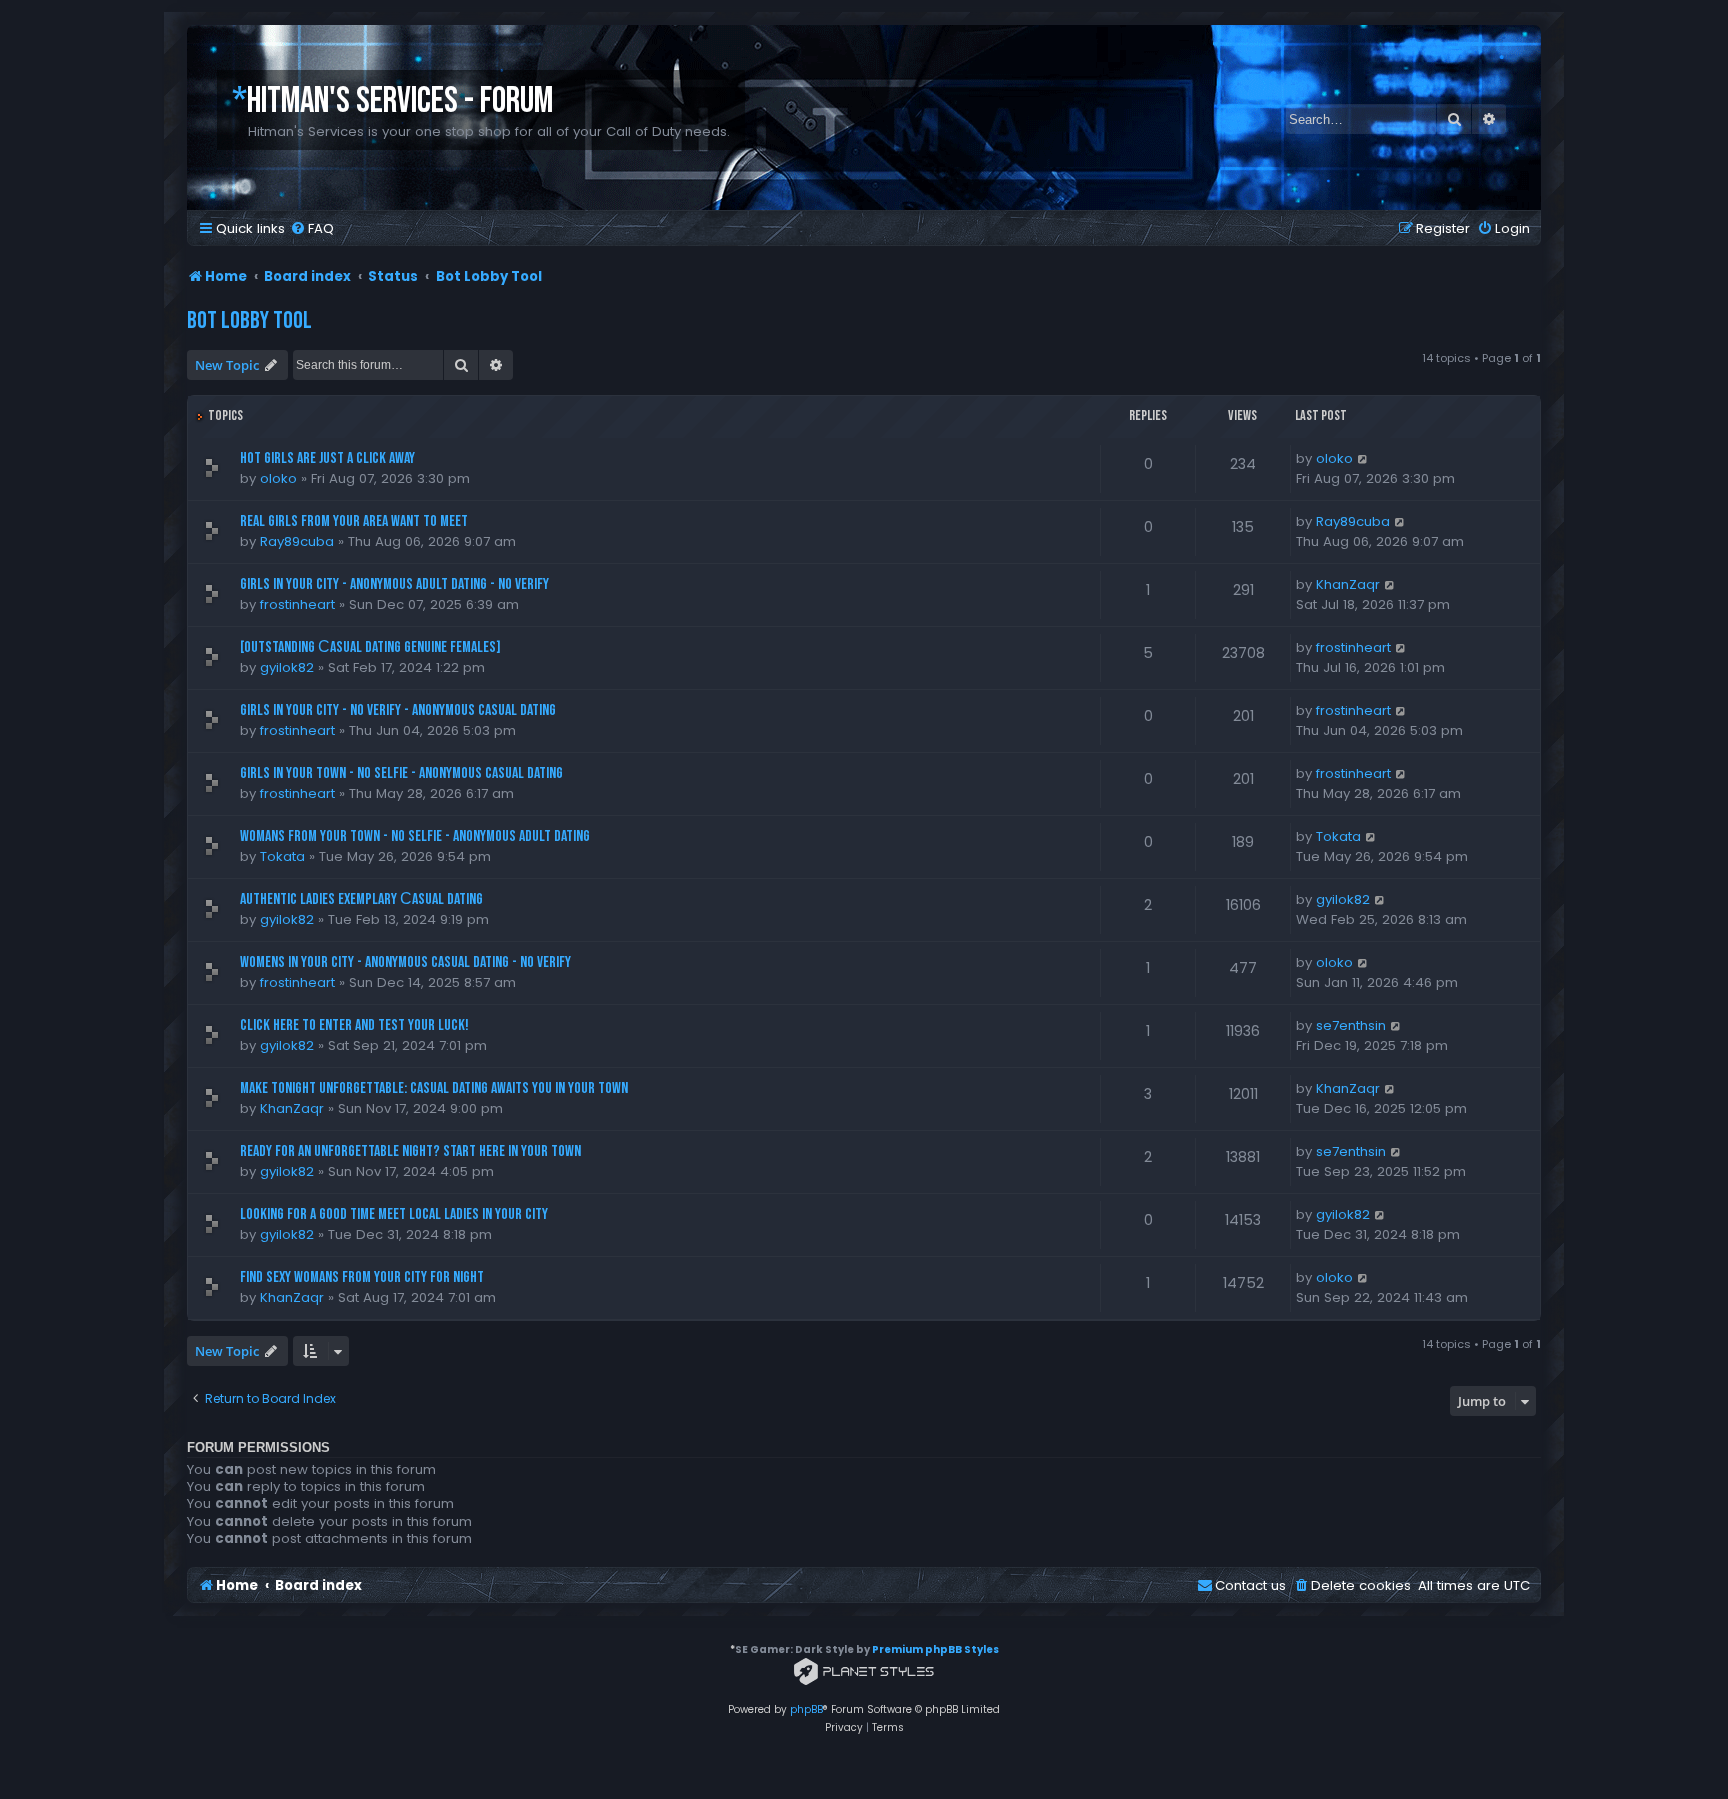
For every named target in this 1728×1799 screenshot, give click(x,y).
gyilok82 (287, 667)
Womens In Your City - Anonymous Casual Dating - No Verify (405, 962)
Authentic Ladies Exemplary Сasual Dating (361, 899)
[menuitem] (312, 228)
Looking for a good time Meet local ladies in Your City (394, 1214)
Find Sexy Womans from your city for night (362, 1277)
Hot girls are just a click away (327, 458)
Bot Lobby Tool (249, 320)
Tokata (282, 856)
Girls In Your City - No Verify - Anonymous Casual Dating (398, 710)
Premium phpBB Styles (935, 1649)
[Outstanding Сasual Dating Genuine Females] (370, 647)
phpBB (806, 1709)
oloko (278, 478)
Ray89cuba (297, 541)
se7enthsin (1351, 1025)
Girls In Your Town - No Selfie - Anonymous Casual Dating (401, 773)
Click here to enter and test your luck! (354, 1025)
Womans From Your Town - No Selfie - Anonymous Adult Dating (415, 836)
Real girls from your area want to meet (354, 521)
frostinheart (297, 604)
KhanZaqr (1348, 584)
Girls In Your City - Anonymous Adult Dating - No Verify (394, 584)
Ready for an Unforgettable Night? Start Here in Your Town (410, 1151)
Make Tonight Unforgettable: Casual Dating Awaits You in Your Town (434, 1088)
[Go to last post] (1363, 459)
